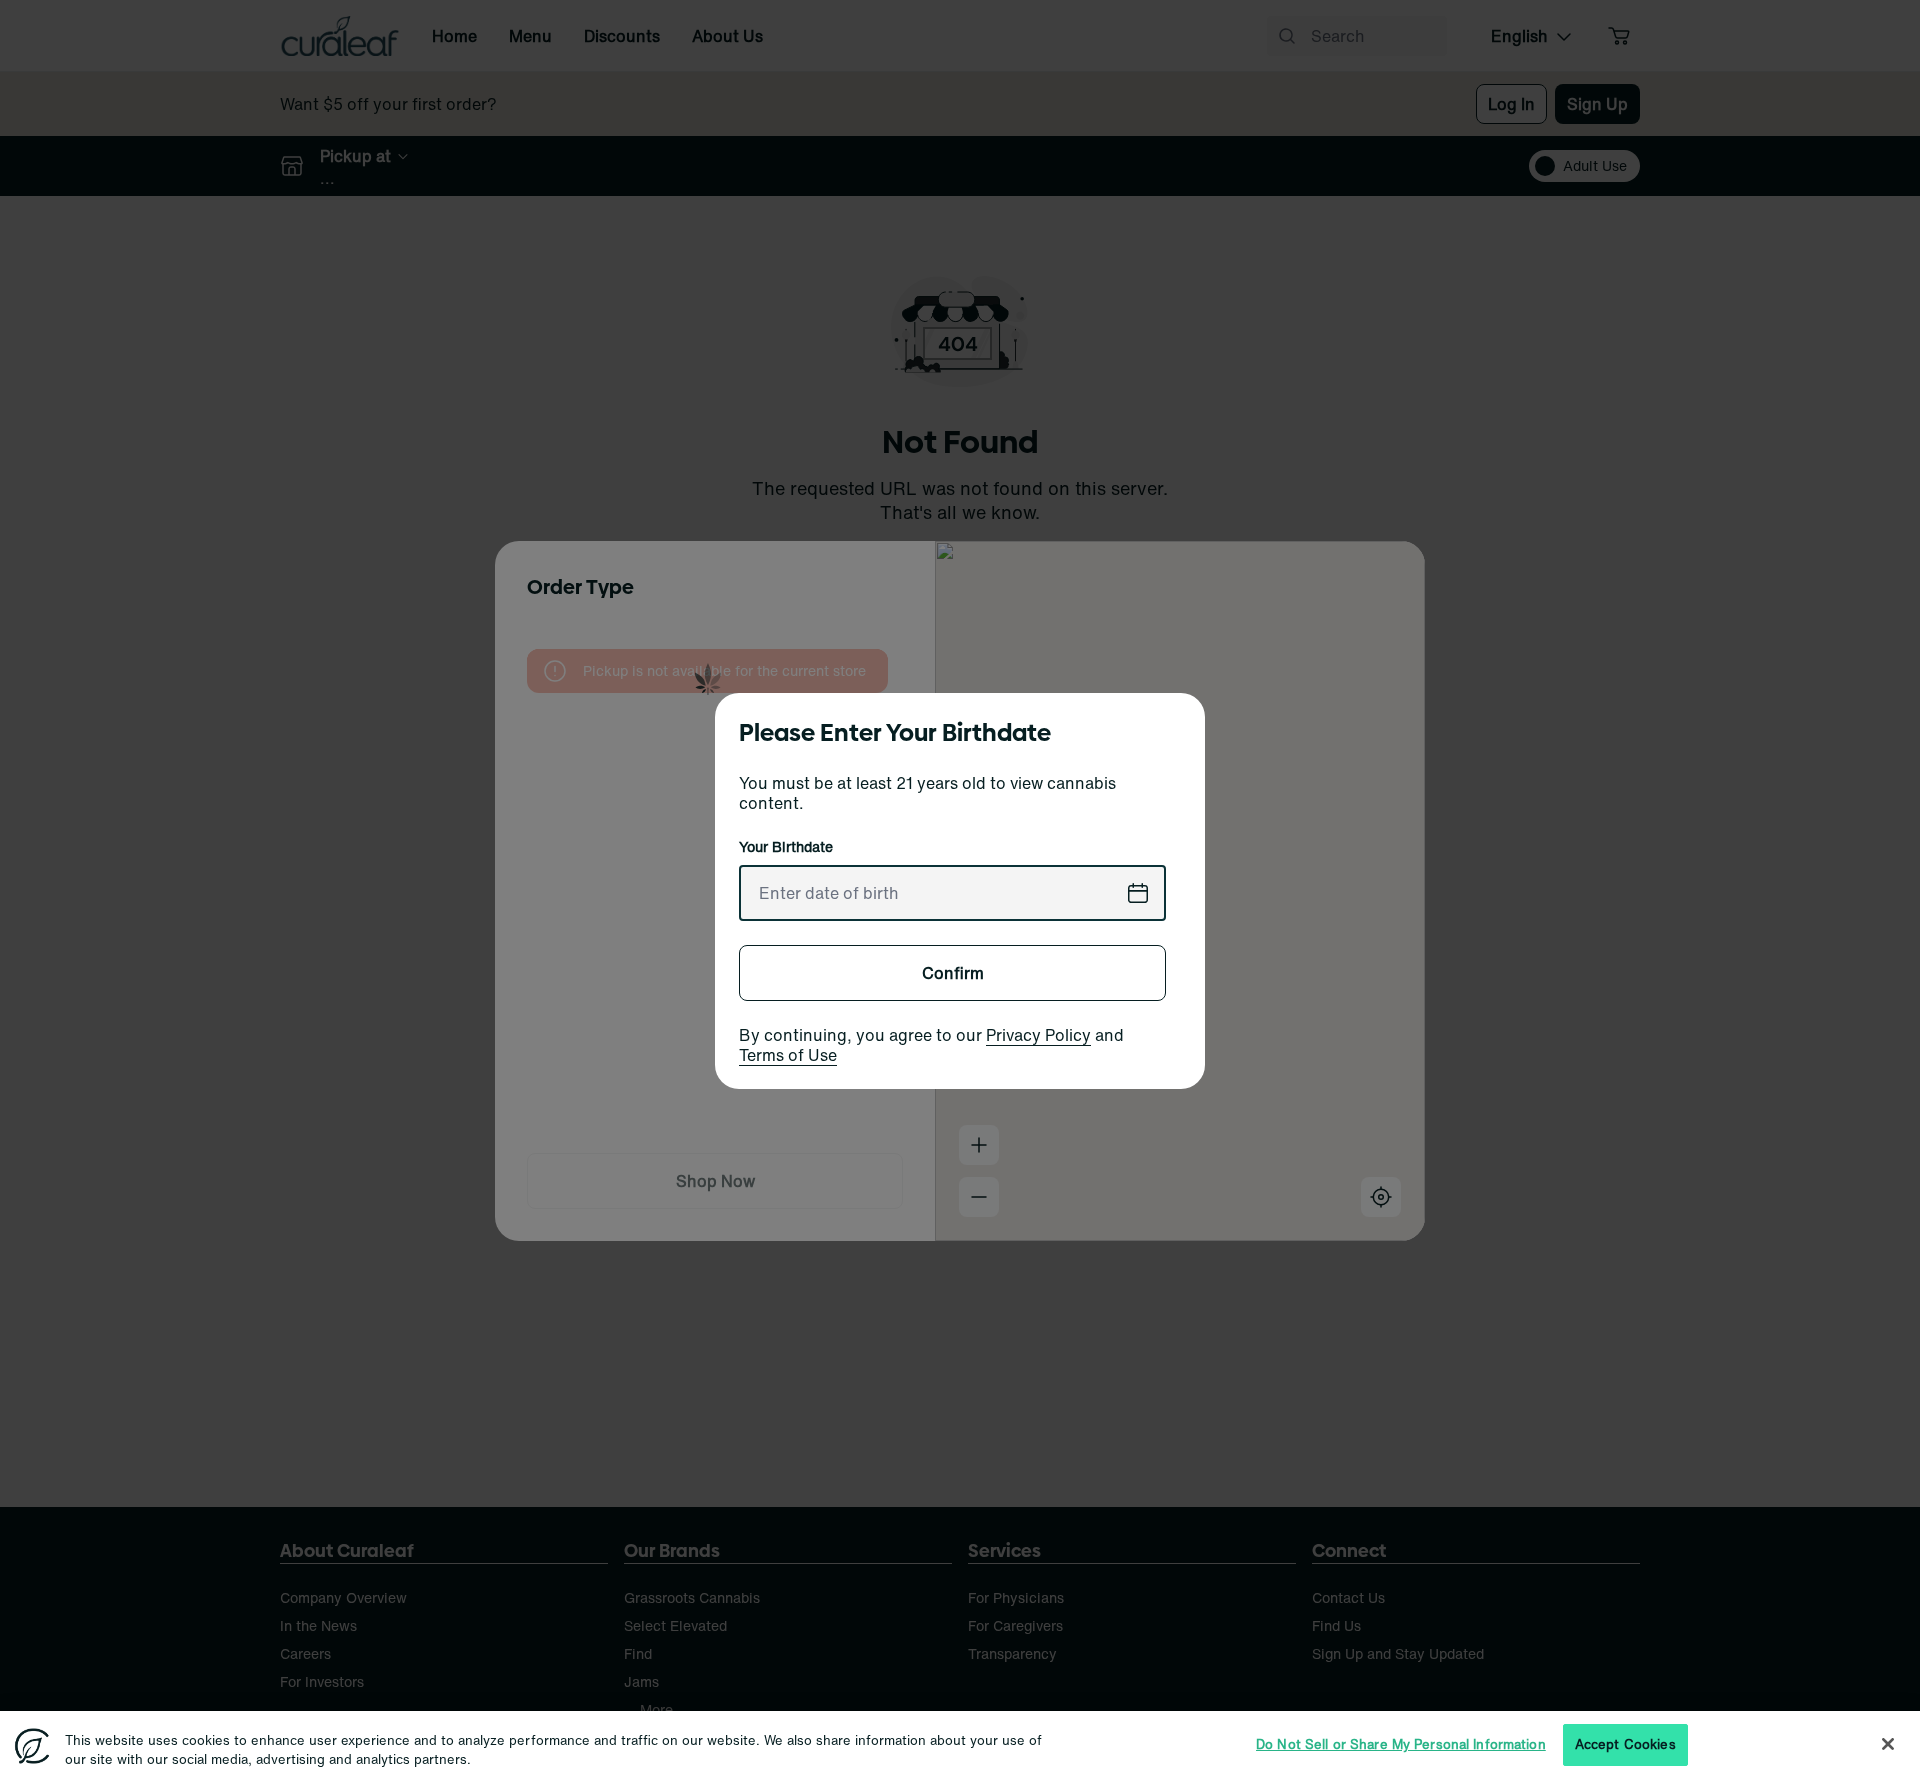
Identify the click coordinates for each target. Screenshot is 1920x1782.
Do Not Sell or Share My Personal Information (1401, 1744)
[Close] (1888, 1744)
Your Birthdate (786, 847)
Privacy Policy (1038, 1035)
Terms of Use (788, 1055)
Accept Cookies (1625, 1744)
